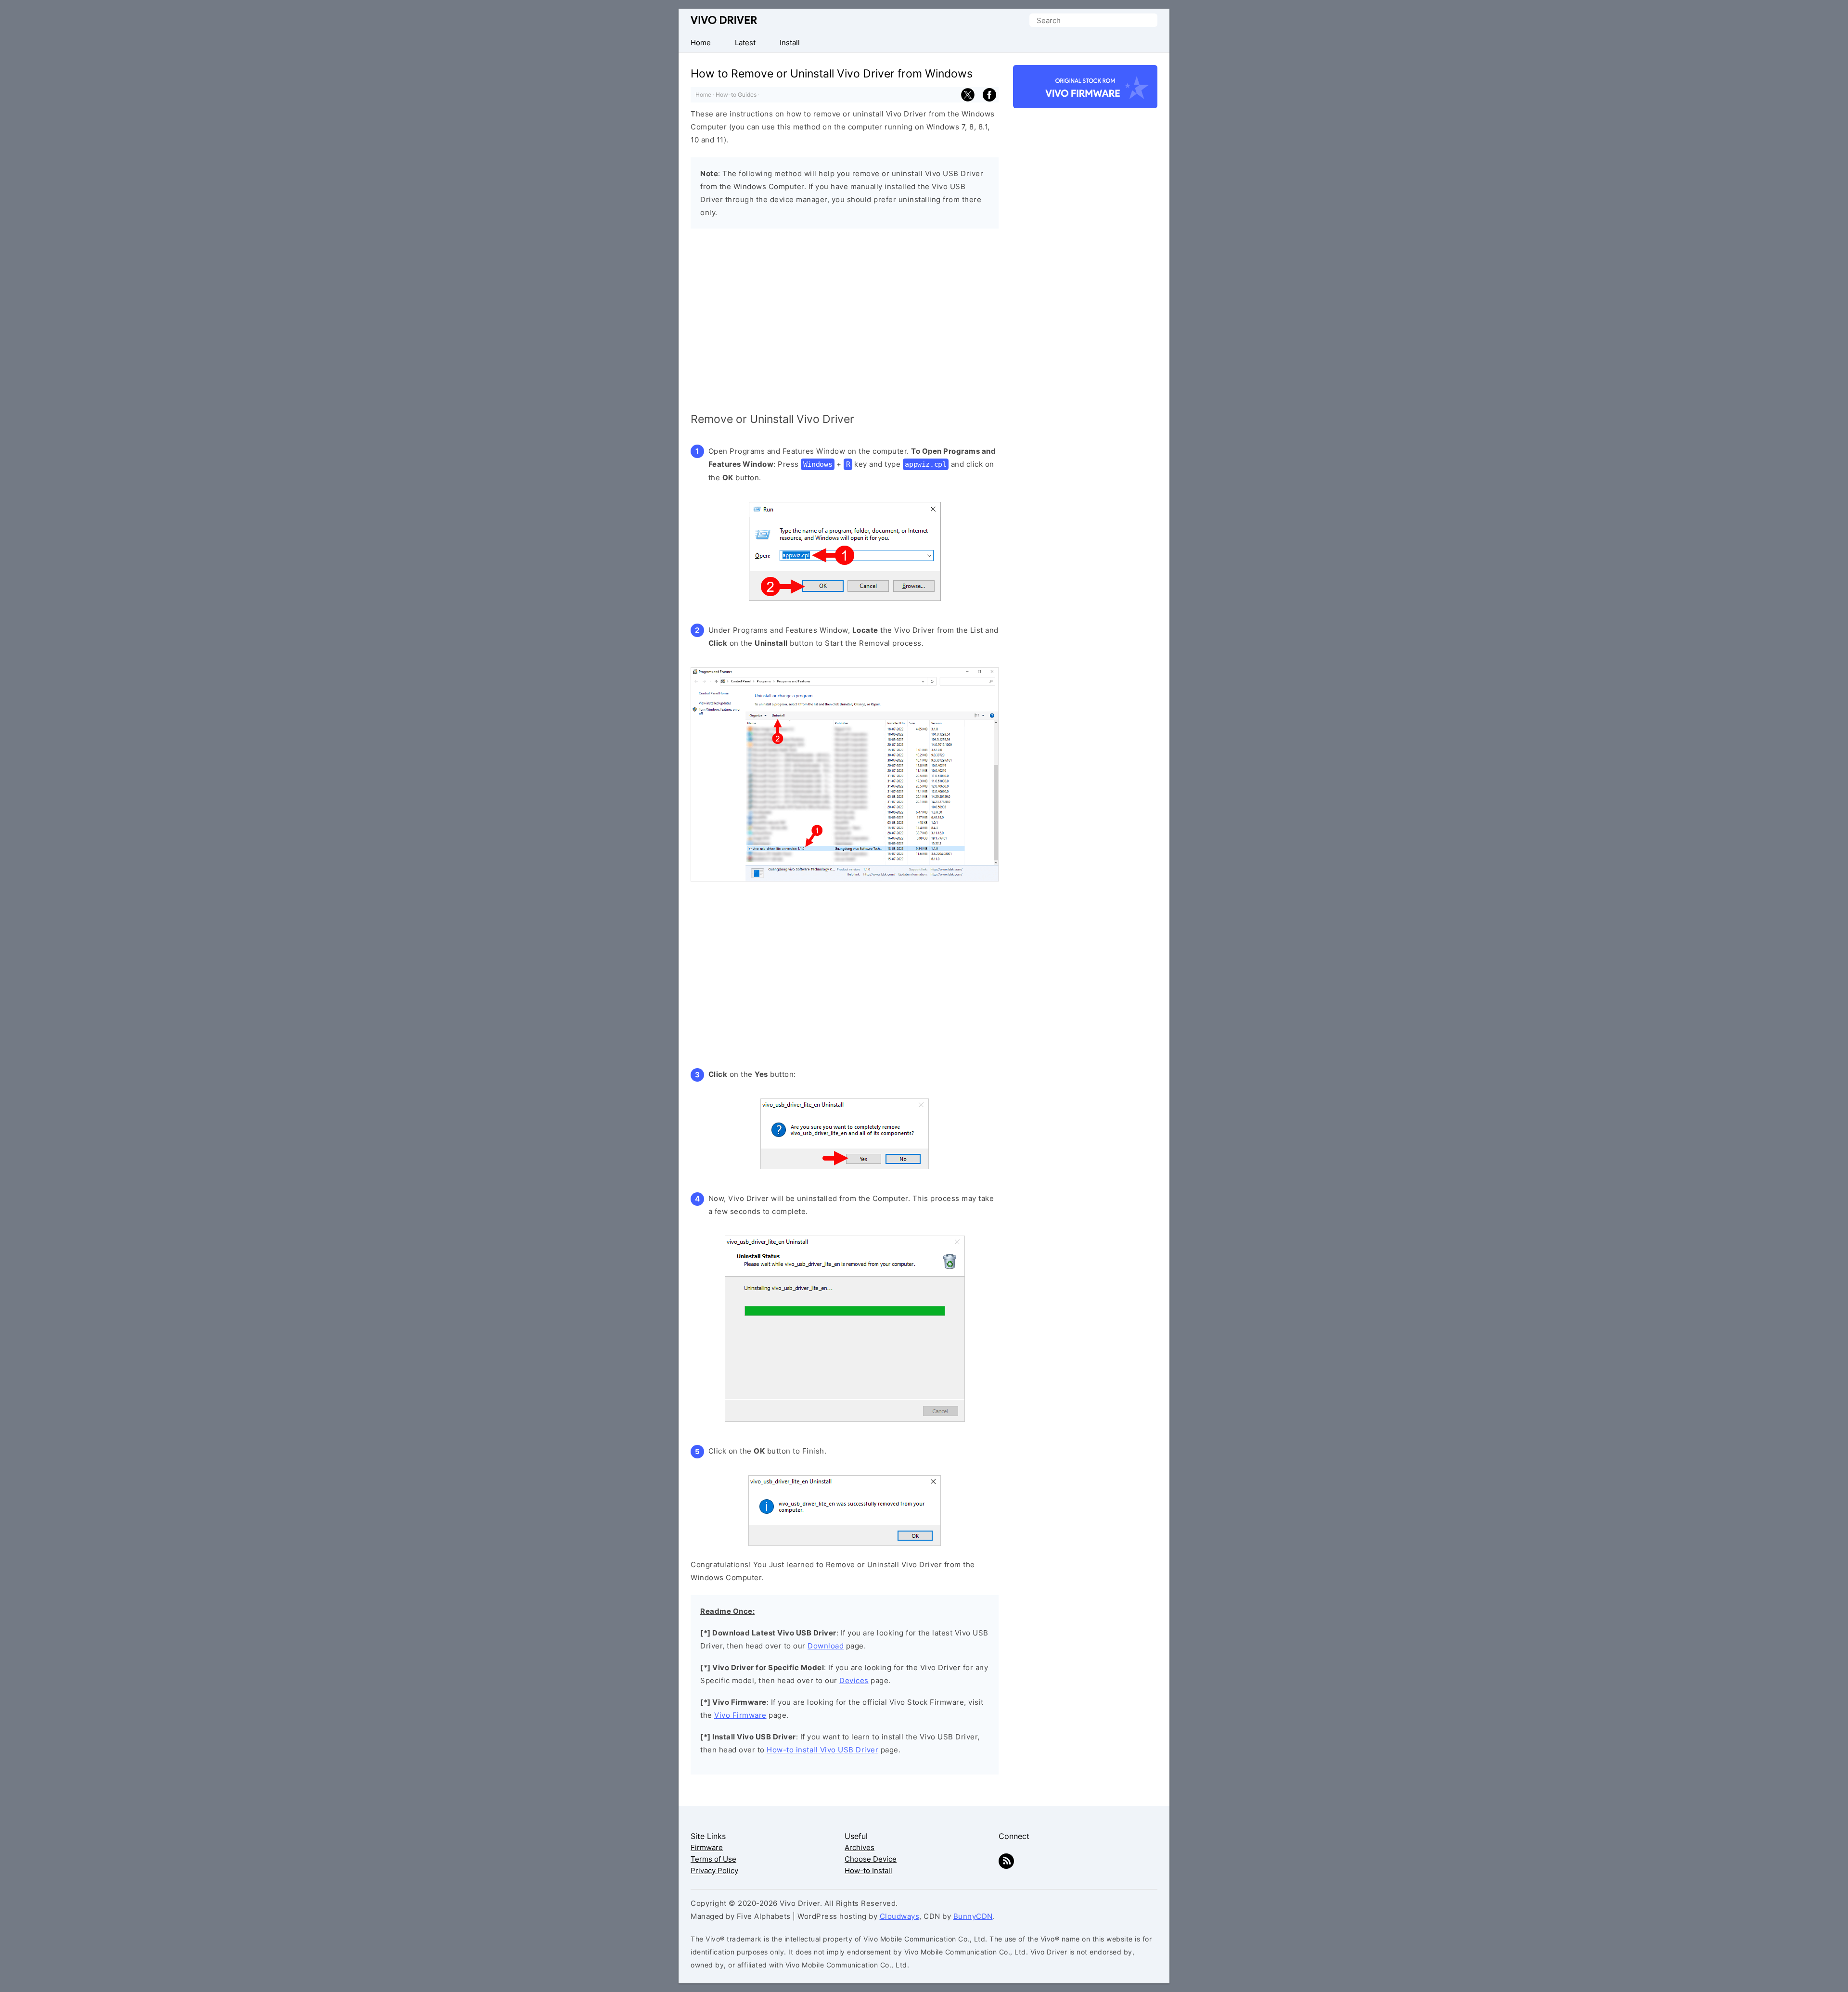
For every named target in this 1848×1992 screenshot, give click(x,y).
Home (703, 95)
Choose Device (871, 1859)
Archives (860, 1847)
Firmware (707, 1847)
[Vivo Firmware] (1085, 91)
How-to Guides (736, 95)
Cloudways (900, 1916)
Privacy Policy (714, 1871)
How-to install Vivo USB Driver (822, 1750)
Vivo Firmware (740, 1715)
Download (826, 1646)
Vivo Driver (724, 20)
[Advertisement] (845, 322)
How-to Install (868, 1871)
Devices (854, 1680)
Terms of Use (713, 1859)
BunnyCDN (973, 1916)
